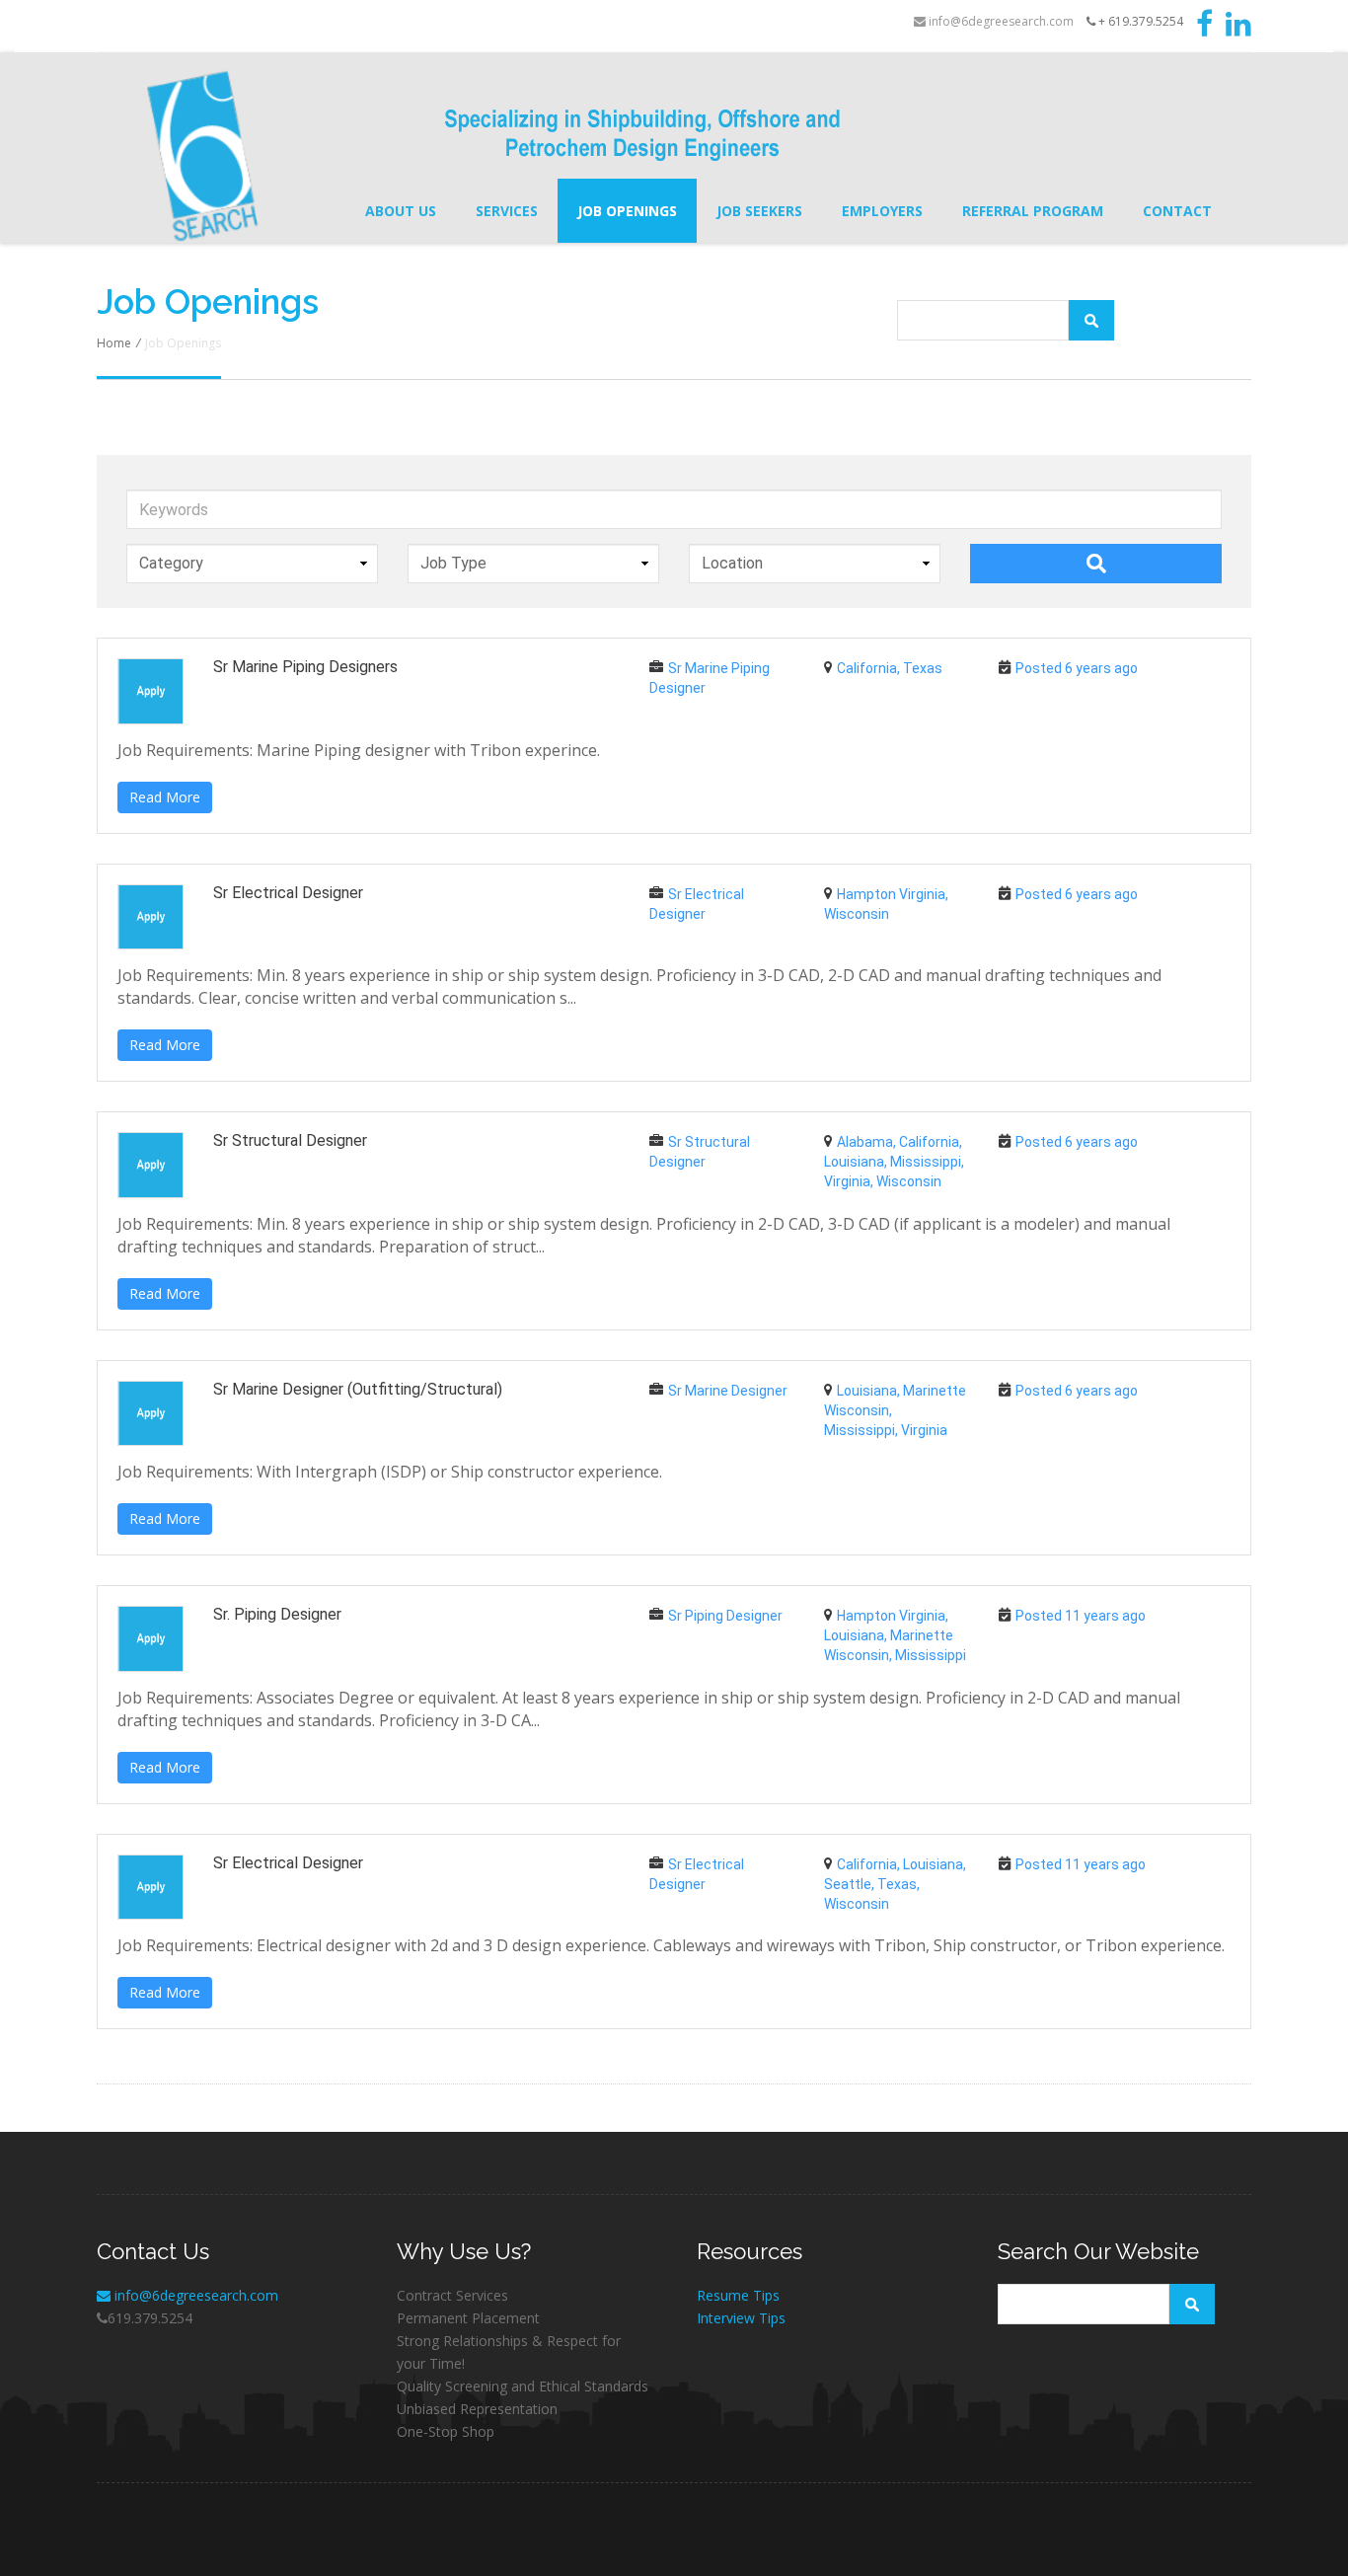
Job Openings (627, 211)
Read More (165, 797)
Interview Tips (741, 2318)
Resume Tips (738, 2295)
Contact (1177, 211)
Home (114, 343)
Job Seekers (759, 211)
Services (507, 211)
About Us (401, 211)
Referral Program (1033, 211)
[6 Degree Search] (289, 156)
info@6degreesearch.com (1000, 21)
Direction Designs (503, 2529)
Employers (882, 211)
